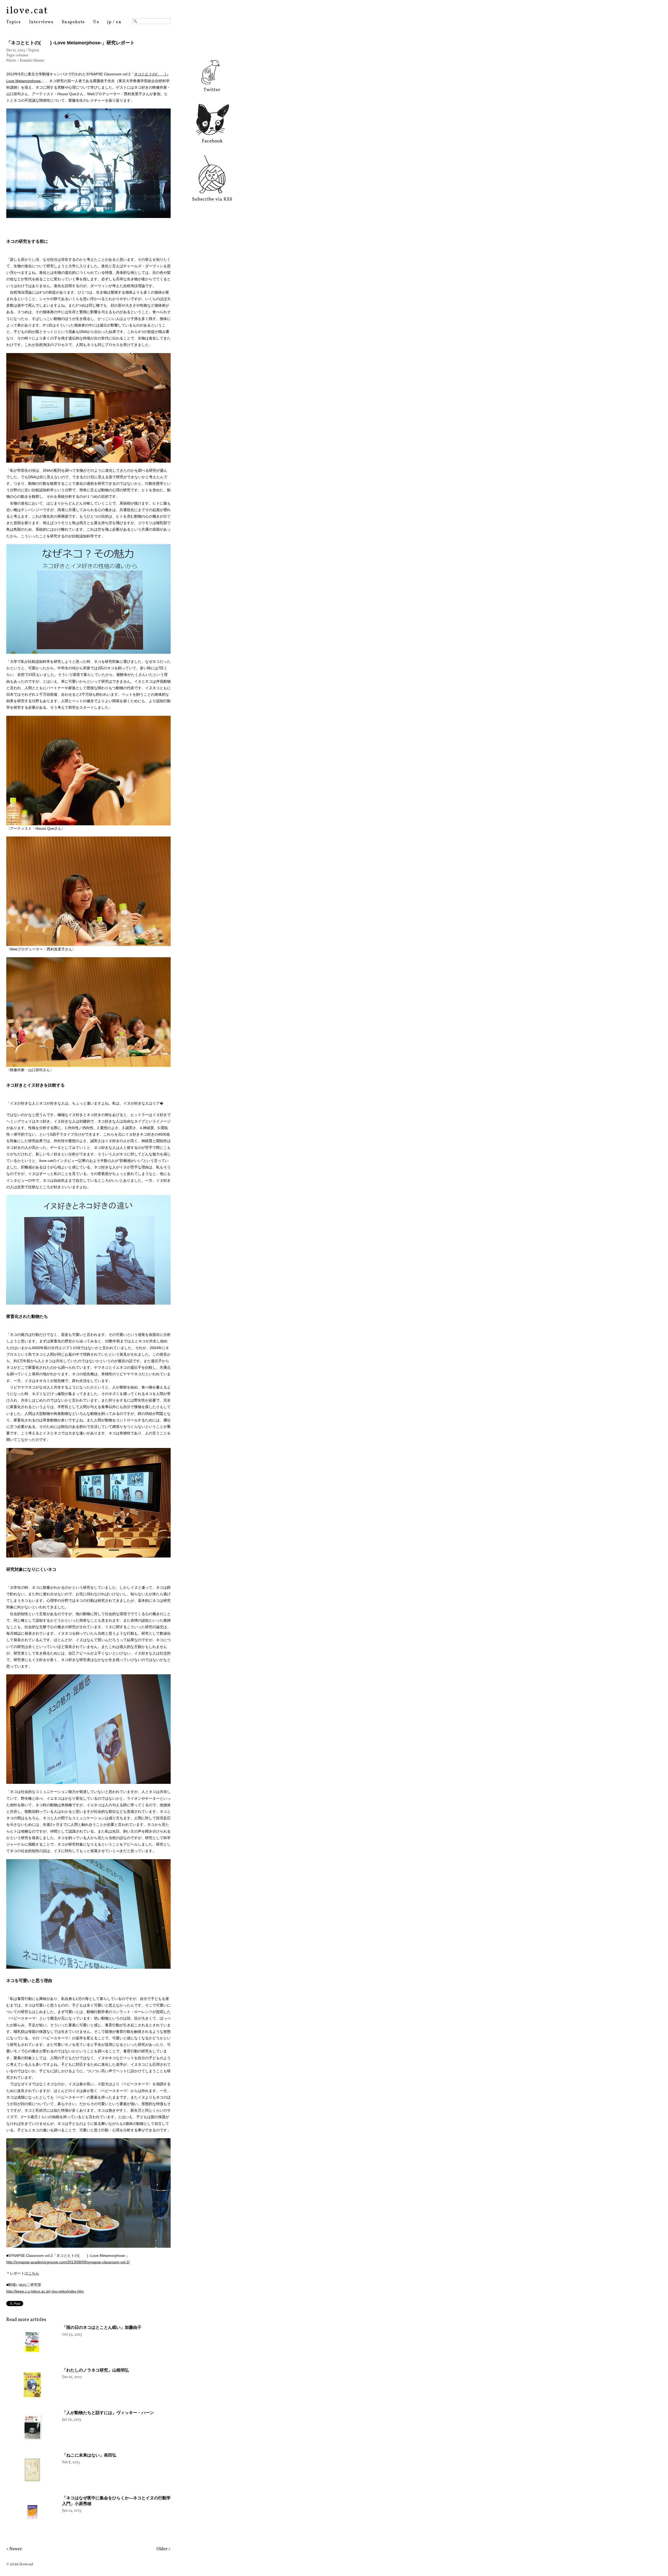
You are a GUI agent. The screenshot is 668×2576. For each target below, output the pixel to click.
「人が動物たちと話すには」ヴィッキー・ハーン (108, 2413)
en (119, 22)
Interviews (41, 22)
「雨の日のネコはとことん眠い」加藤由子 (102, 2327)
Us (96, 22)
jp (109, 22)
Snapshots (73, 22)
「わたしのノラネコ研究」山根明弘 (96, 2370)
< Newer (14, 2549)
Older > (163, 2549)
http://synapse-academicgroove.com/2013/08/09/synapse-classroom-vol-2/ (68, 2262)
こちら (34, 2273)
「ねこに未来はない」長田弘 (89, 2455)
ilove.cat (27, 11)
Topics (14, 22)
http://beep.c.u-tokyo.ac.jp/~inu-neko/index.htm (45, 2291)
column (22, 55)
